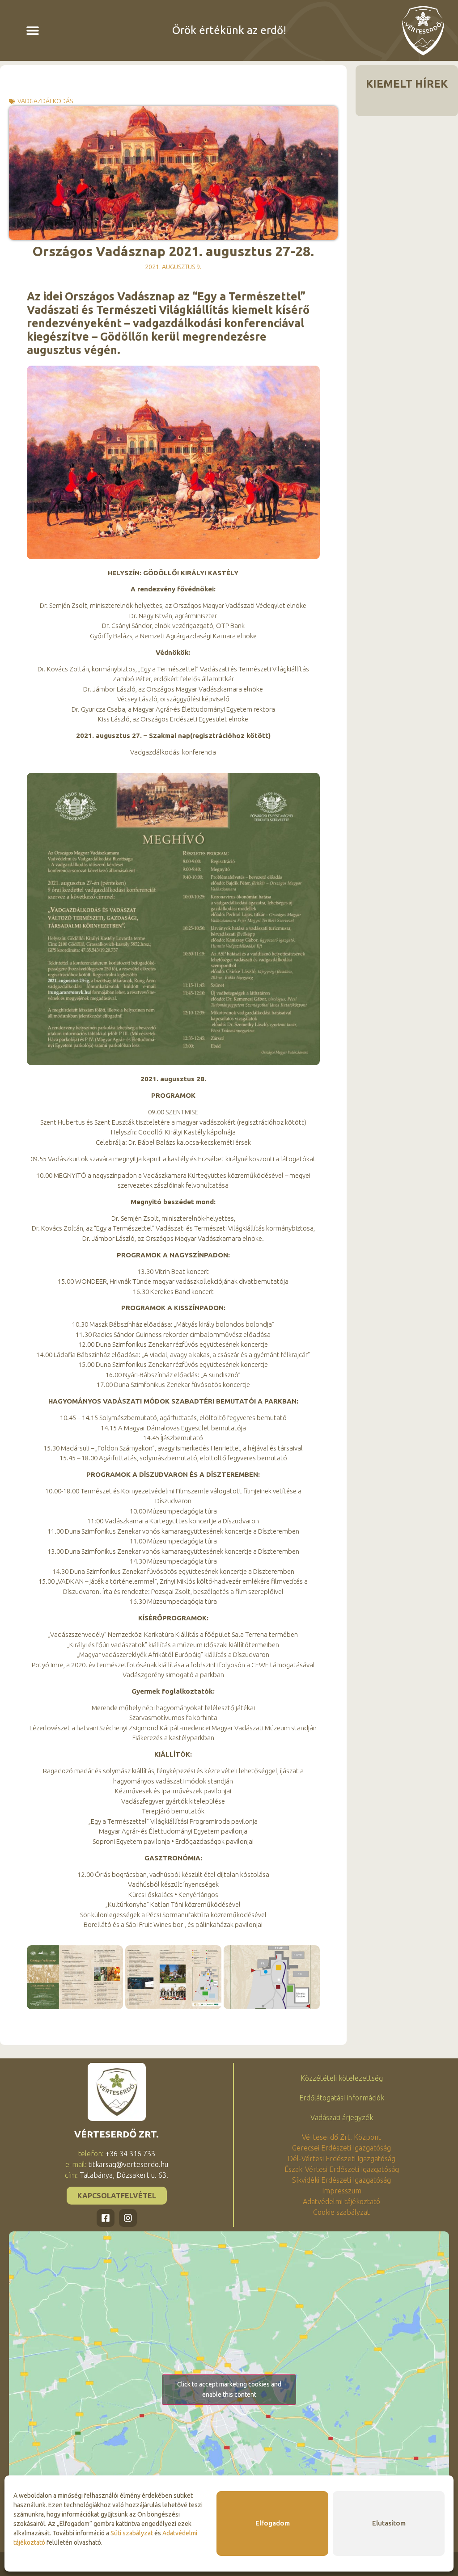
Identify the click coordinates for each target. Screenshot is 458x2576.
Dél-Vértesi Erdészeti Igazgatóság (341, 2159)
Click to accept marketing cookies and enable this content (229, 2389)
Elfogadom (273, 2523)
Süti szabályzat (132, 2533)
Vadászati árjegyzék (342, 2117)
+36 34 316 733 (130, 2154)
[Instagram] (128, 2218)
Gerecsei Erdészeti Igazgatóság (341, 2148)
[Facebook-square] (106, 2218)
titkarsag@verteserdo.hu (128, 2164)
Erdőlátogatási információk (342, 2098)
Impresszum (342, 2191)
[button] (33, 31)
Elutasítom (389, 2523)
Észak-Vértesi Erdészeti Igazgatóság (342, 2169)
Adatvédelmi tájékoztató (341, 2201)
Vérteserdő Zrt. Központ (341, 2137)
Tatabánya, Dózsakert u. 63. (124, 2175)
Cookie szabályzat (341, 2212)
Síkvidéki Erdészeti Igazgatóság (341, 2180)
